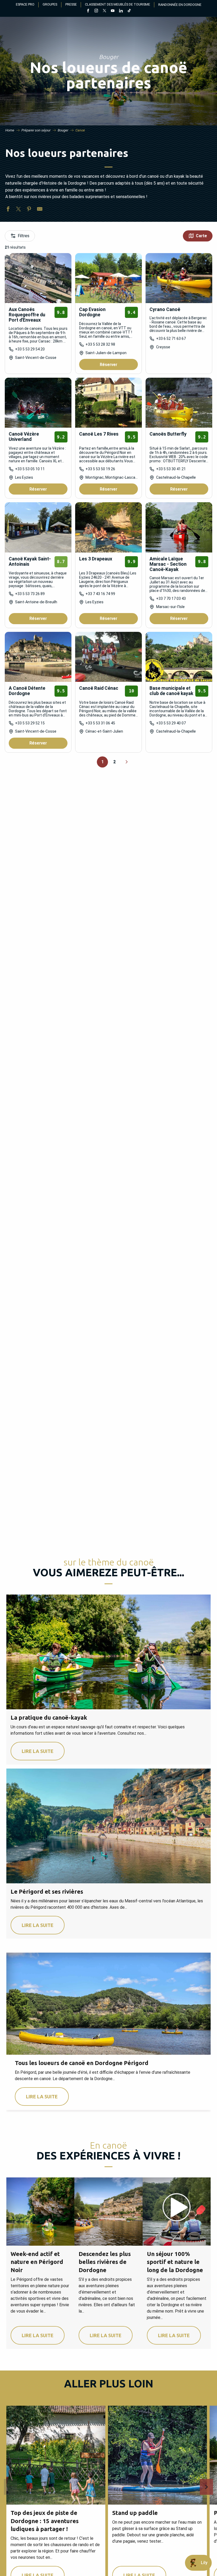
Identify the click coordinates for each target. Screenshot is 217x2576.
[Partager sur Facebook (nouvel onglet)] (8, 210)
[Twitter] (104, 11)
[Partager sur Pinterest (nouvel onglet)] (29, 210)
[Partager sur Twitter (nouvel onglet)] (19, 210)
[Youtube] (113, 11)
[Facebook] (88, 11)
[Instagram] (96, 11)
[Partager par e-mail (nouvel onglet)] (40, 210)
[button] (11, 2487)
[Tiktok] (129, 11)
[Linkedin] (121, 11)
